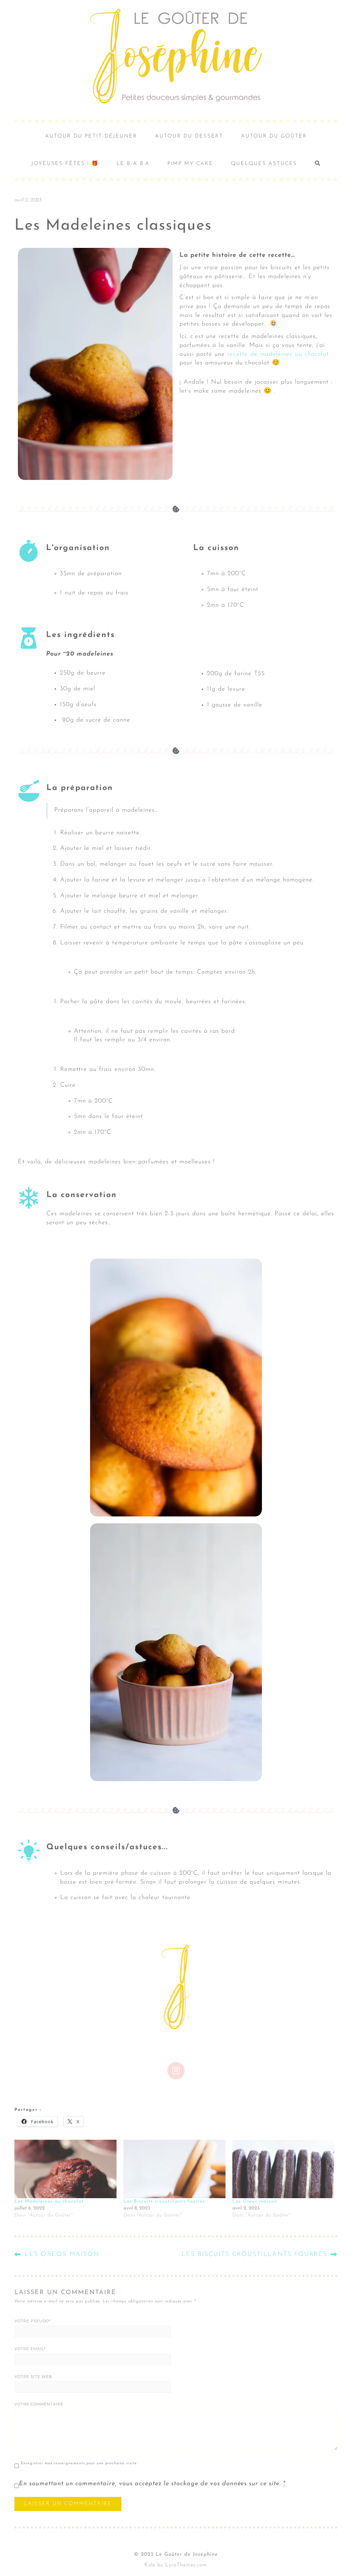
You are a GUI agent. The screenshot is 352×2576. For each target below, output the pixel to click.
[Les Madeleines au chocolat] (65, 2169)
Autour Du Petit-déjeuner (91, 136)
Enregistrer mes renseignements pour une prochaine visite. (79, 2463)
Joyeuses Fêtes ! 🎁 (65, 164)
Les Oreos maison (255, 2201)
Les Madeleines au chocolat (49, 2201)
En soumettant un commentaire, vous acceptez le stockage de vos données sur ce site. (152, 2484)
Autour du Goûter (274, 136)
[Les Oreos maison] (283, 2169)
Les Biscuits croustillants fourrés (164, 2201)
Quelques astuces (264, 164)
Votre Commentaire (39, 2404)
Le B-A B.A (133, 164)
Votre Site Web (33, 2377)
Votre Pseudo (33, 2321)
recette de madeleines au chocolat (278, 354)
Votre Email (30, 2349)
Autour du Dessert (189, 136)
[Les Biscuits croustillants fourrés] (174, 2169)
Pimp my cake (190, 164)
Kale (150, 2565)
